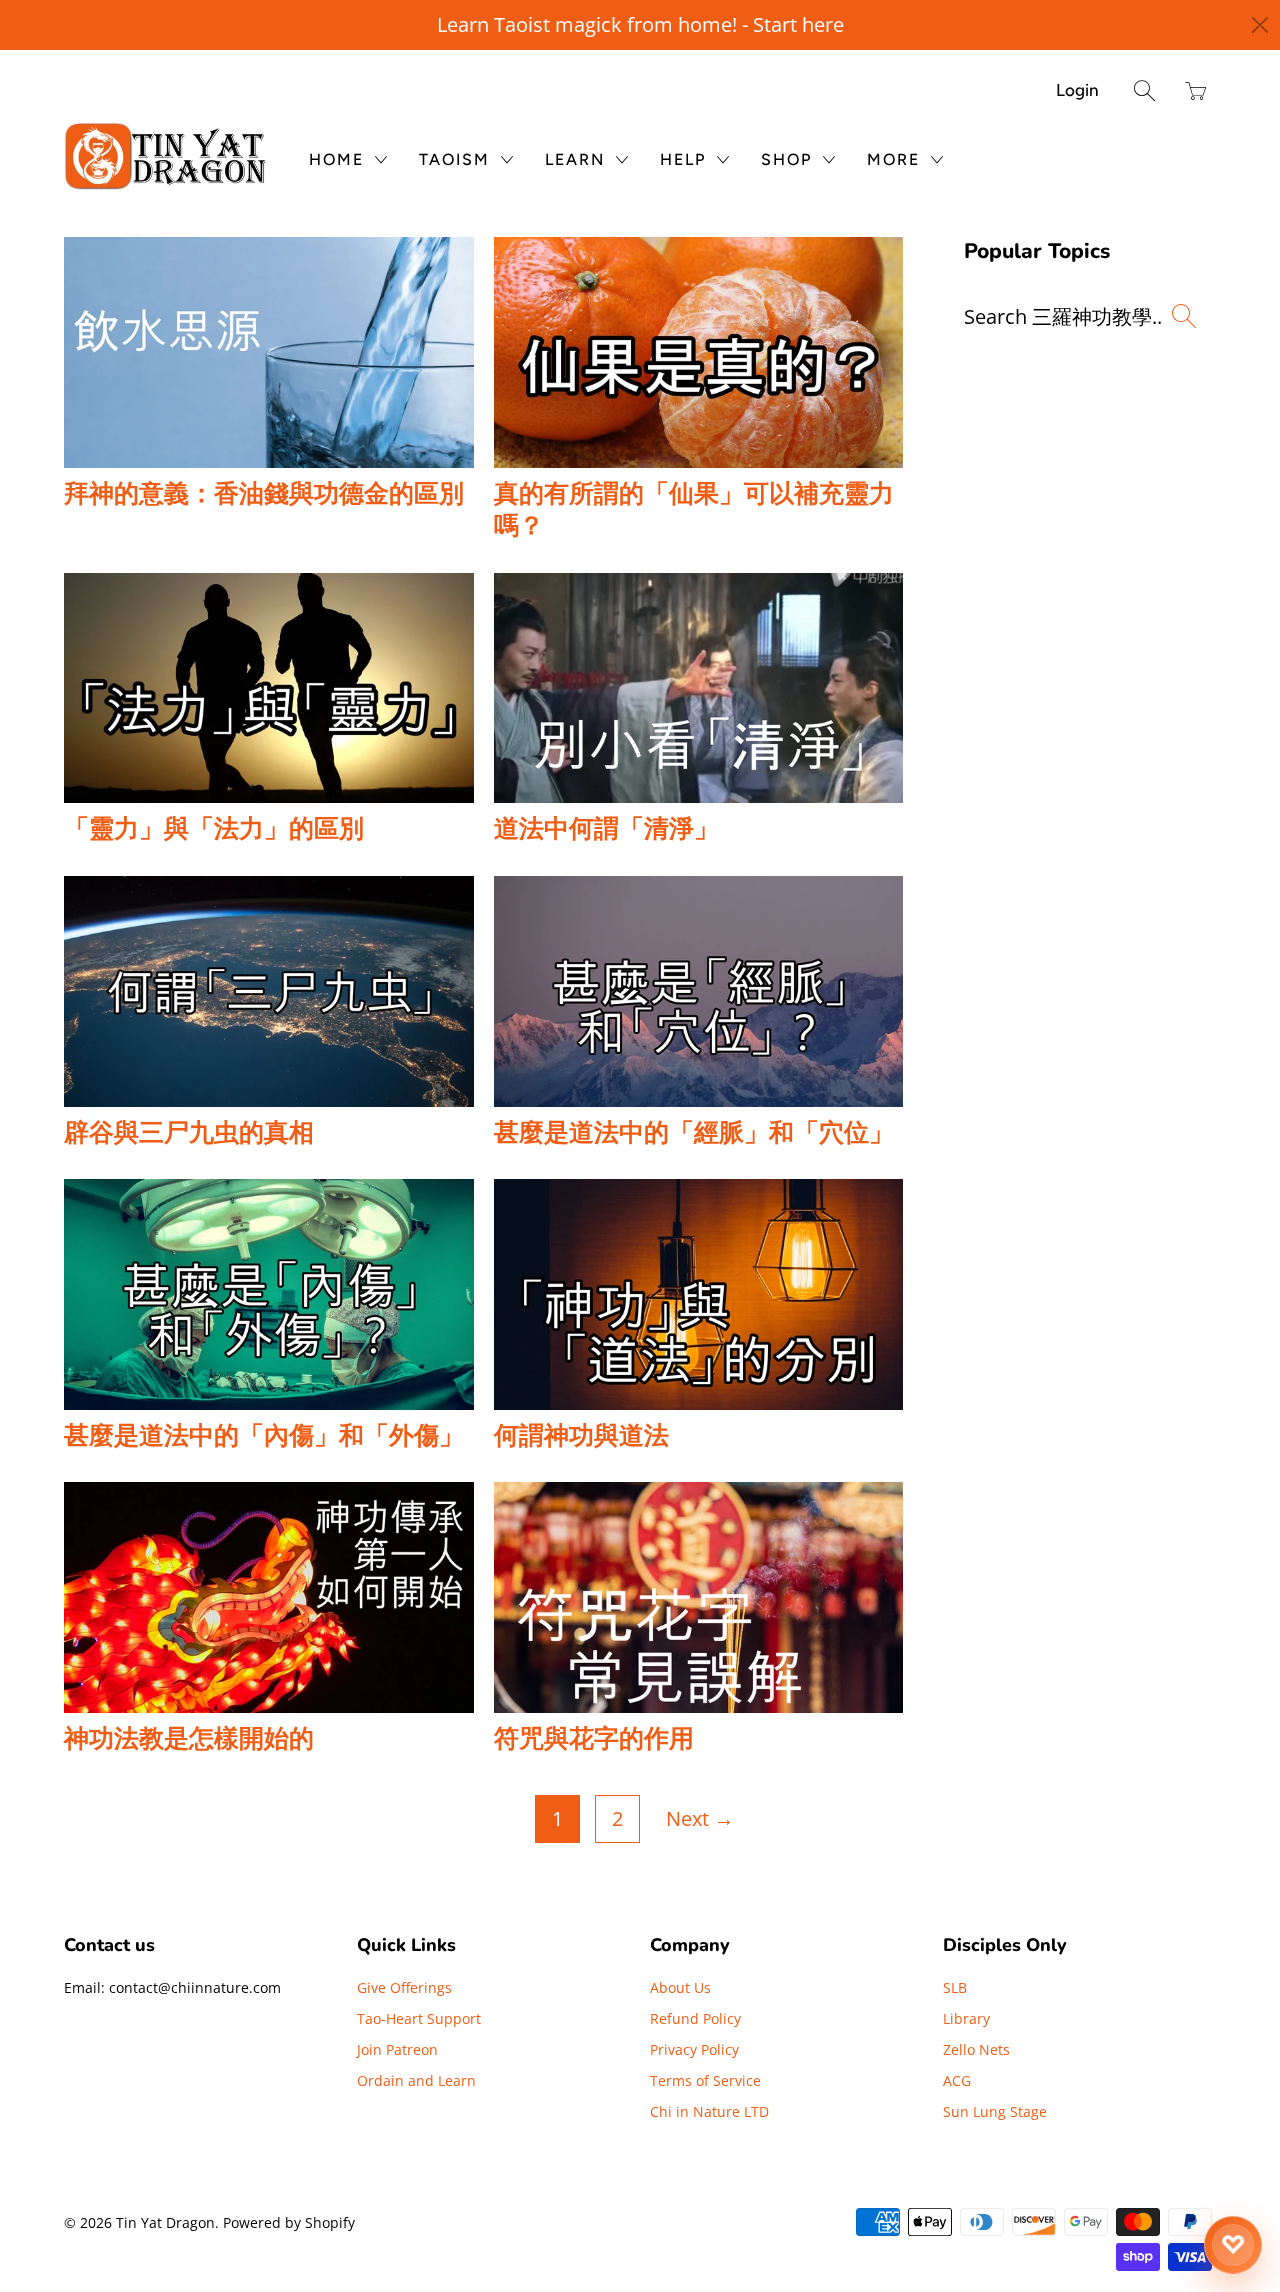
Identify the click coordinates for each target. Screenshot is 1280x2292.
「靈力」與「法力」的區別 (214, 829)
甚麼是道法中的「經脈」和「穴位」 (694, 1133)
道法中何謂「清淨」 (606, 829)
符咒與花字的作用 (594, 1739)
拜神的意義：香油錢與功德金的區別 (264, 494)
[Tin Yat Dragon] (166, 156)
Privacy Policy (694, 2049)
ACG (957, 2080)
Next (700, 1818)
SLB (955, 1987)
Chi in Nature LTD (709, 2111)
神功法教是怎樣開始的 (189, 1739)
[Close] (1261, 25)
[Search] (1144, 90)
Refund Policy (695, 2018)
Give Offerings (404, 1987)
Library (966, 2018)
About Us (680, 1987)
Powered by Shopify (289, 2222)
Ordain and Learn (416, 2080)
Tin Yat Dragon (165, 2222)
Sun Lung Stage (995, 2111)
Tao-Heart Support (419, 2018)
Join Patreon (397, 2049)
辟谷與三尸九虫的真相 (189, 1133)
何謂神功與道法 (581, 1436)
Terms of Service (705, 2080)
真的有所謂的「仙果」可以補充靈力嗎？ (694, 510)
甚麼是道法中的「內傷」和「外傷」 (264, 1436)
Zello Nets (976, 2049)
